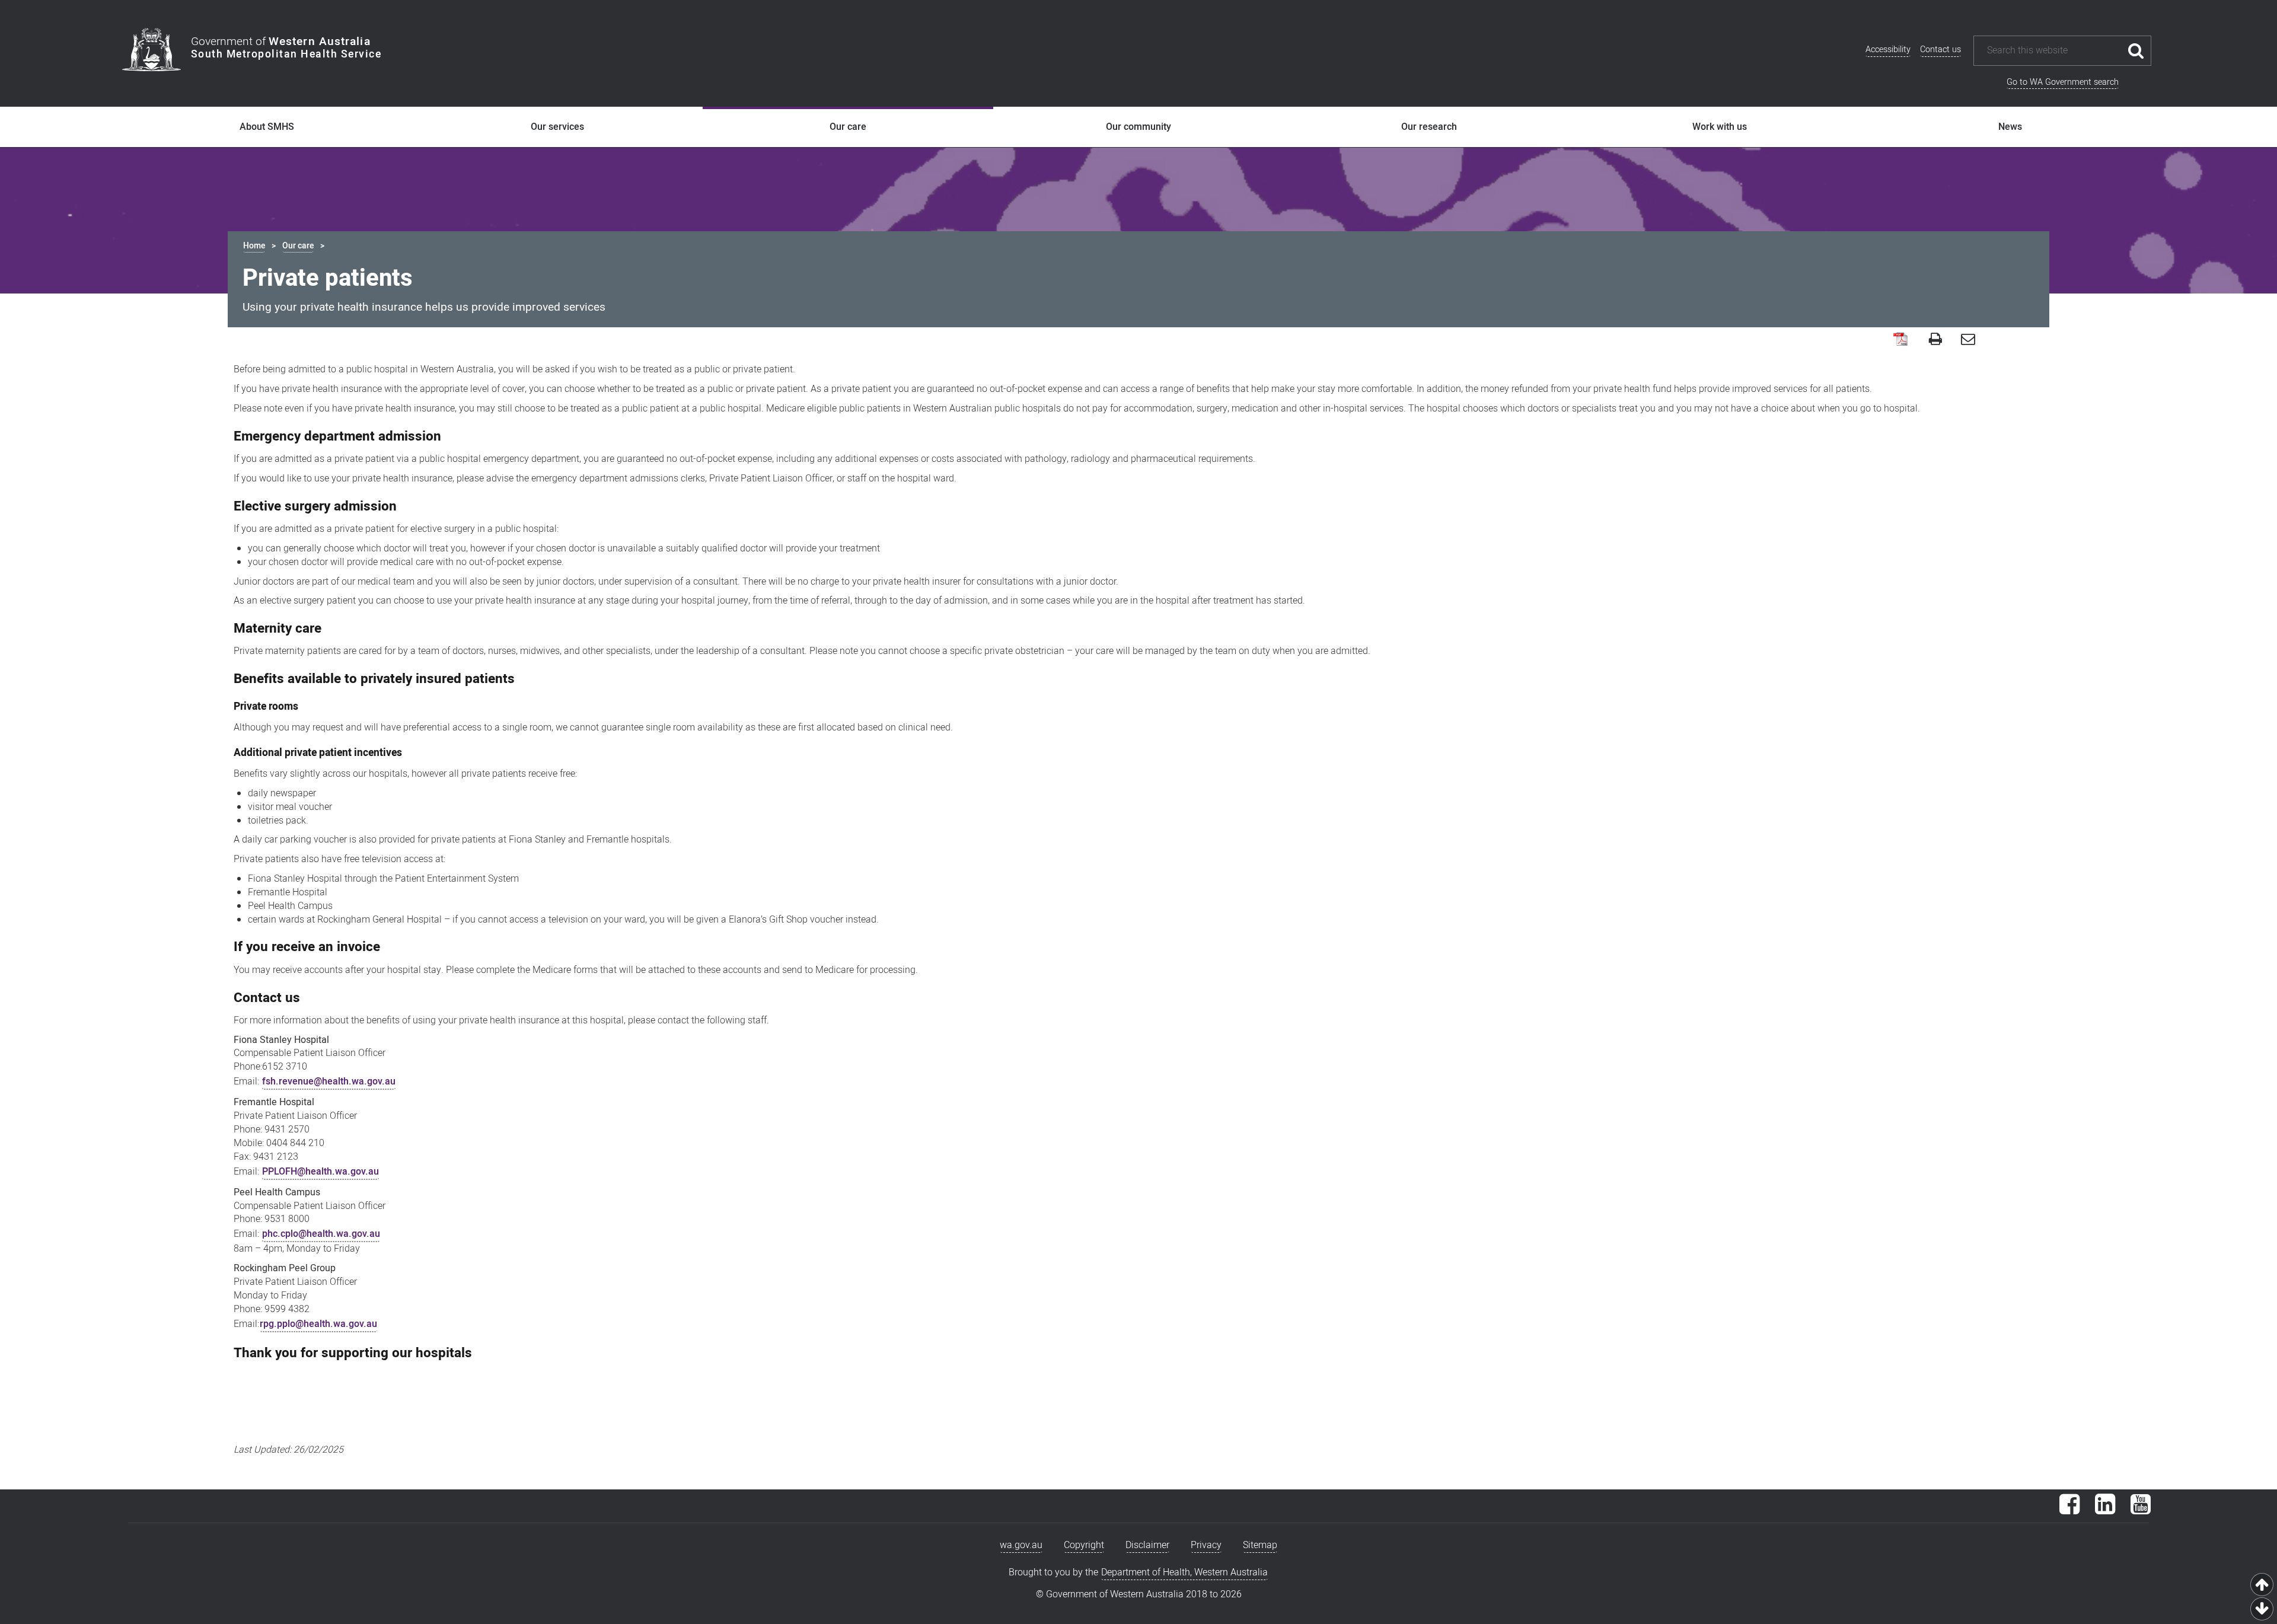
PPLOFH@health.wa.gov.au (320, 1172)
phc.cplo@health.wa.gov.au (321, 1234)
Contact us (1940, 50)
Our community (1138, 127)
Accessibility (1888, 50)
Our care (848, 127)
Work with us (1720, 127)
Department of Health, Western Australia (1184, 1572)
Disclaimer (1147, 1545)
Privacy (1206, 1545)
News (2010, 127)
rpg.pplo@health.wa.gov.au (318, 1324)
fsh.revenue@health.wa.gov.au (329, 1081)
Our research (1429, 127)
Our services (557, 127)
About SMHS (267, 127)
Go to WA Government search (2063, 82)
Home (254, 246)
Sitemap (1260, 1545)
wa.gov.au (1021, 1545)
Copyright (1084, 1545)
